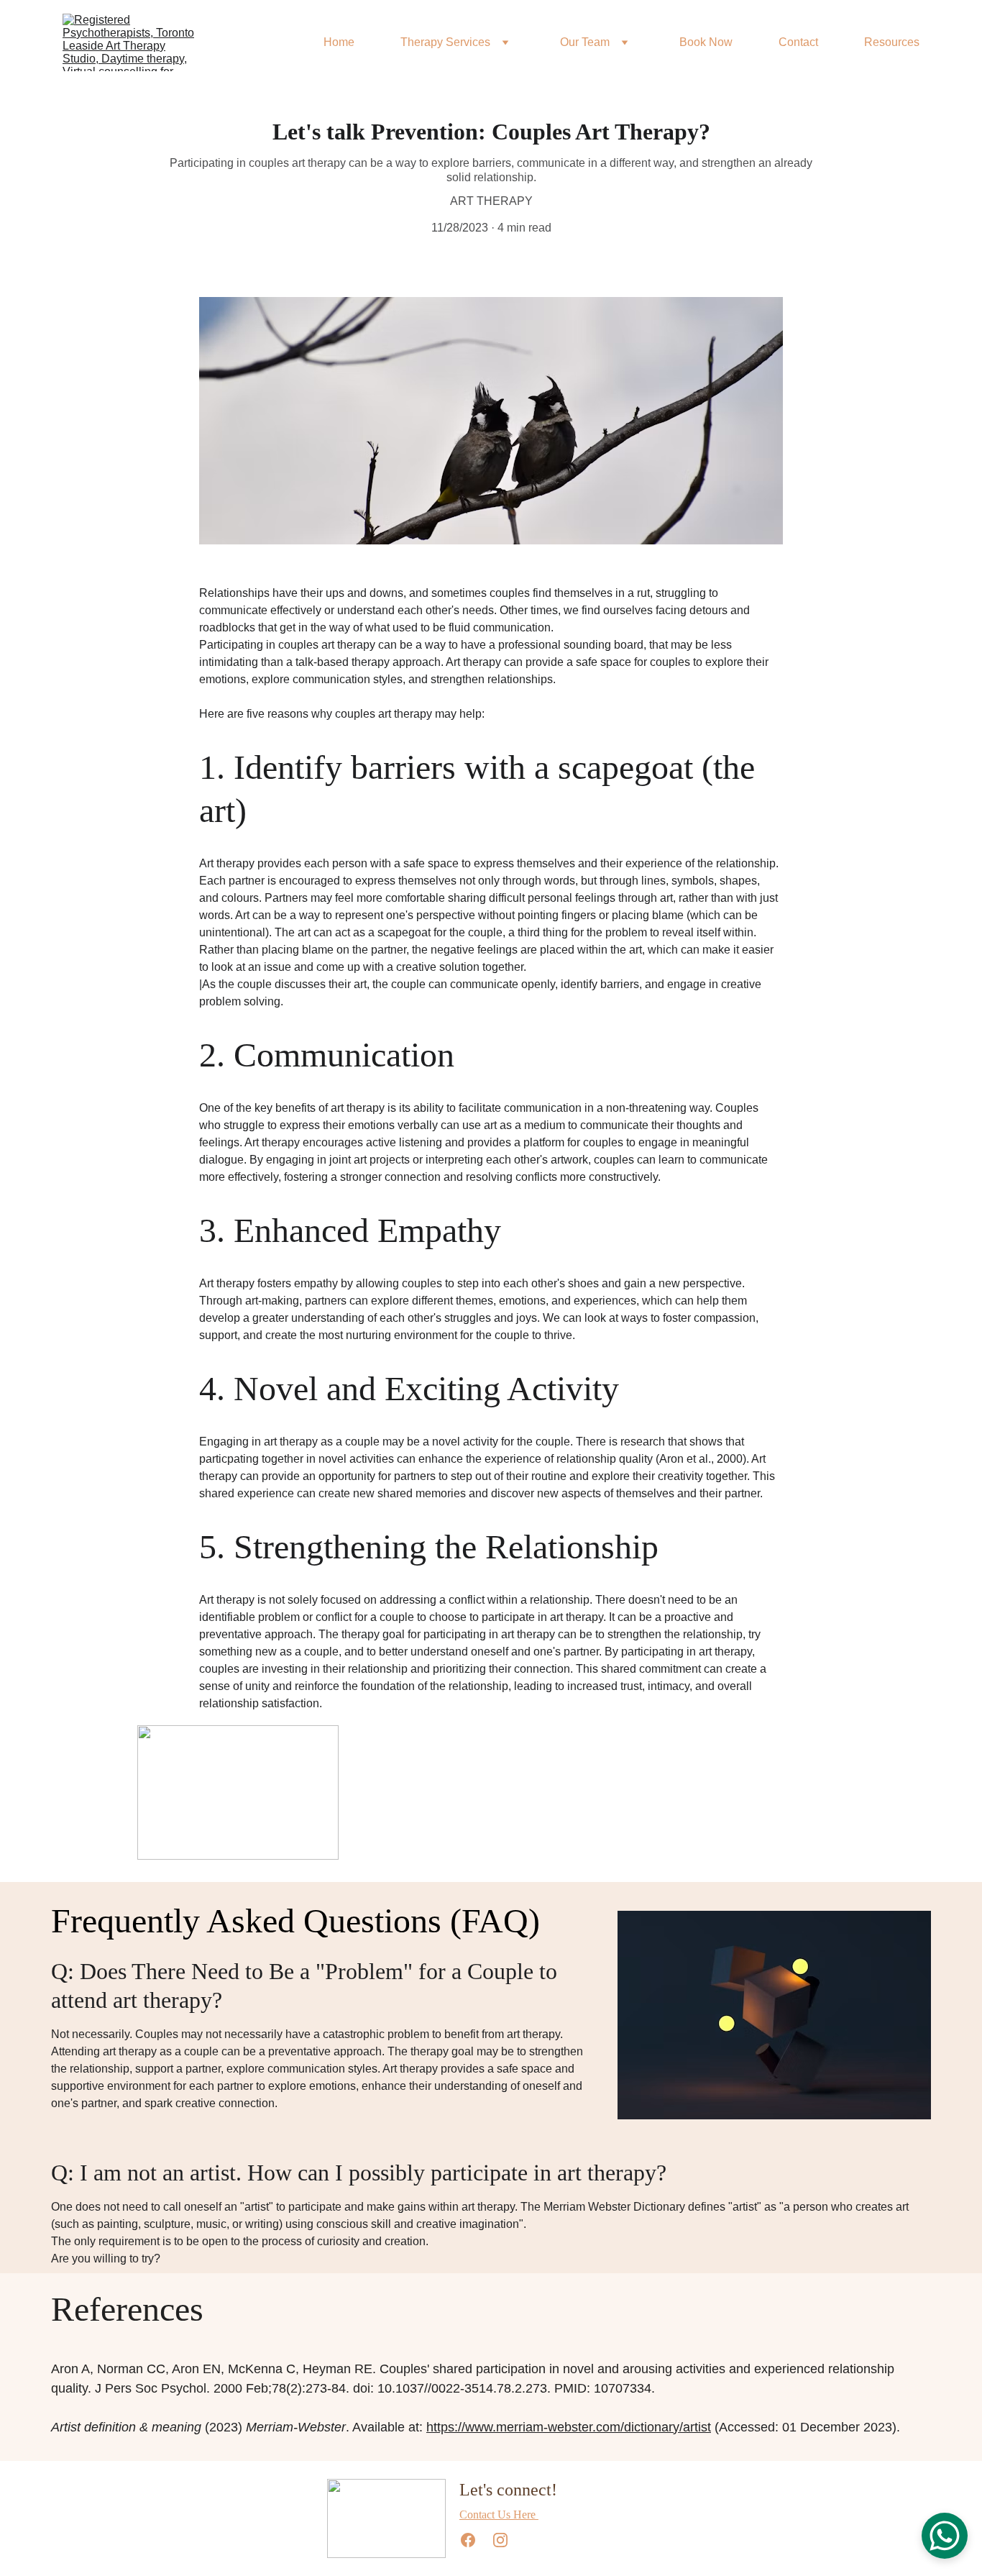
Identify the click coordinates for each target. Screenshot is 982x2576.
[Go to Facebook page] (475, 2540)
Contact (798, 42)
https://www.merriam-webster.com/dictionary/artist (569, 2427)
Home (339, 42)
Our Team (585, 42)
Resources (892, 42)
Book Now (706, 42)
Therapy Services (445, 42)
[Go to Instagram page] (500, 2540)
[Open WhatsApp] (945, 2536)
